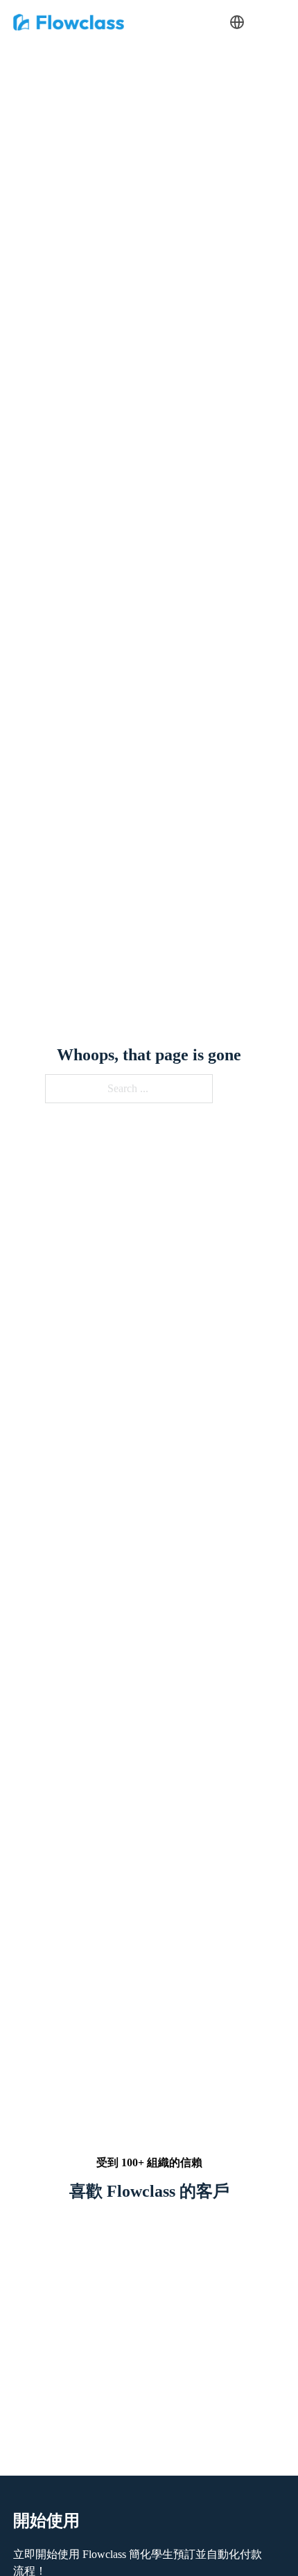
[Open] (265, 22)
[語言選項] (237, 22)
